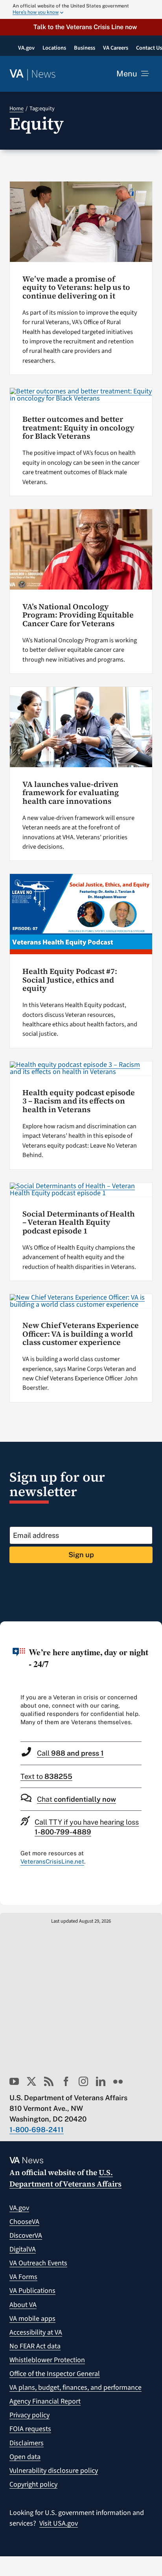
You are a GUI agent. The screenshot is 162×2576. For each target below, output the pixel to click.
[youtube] (14, 2081)
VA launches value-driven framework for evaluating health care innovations (71, 793)
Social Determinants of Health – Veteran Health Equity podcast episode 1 (79, 1222)
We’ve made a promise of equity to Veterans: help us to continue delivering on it (76, 287)
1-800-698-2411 (37, 2130)
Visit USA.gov (59, 2523)
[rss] (49, 2081)
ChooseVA (24, 2222)
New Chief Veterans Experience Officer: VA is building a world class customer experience (81, 1334)
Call (70, 1753)
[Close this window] (154, 1630)
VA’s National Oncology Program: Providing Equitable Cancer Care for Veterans (78, 615)
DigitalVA (23, 2249)
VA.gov (19, 2208)
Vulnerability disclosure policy (54, 2471)
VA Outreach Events (38, 2263)
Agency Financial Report (45, 2401)
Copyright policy (33, 2484)
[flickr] (118, 2081)
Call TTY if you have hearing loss (87, 1827)
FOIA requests (30, 2429)
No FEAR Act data (35, 2346)
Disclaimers (27, 2443)
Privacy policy (29, 2415)
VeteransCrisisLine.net (52, 1861)
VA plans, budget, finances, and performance (75, 2388)
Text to (46, 1776)
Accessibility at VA (36, 2332)
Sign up (81, 1555)
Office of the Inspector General (55, 2374)
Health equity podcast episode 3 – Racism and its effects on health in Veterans (79, 1101)
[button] (81, 27)
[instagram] (83, 2081)
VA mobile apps (32, 2319)
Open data (25, 2457)
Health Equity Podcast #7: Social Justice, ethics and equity (70, 980)
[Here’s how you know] (81, 9)
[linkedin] (101, 2081)
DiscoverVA (26, 2236)
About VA (23, 2305)
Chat (76, 1799)
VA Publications (32, 2291)
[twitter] (31, 2081)
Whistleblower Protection (47, 2360)
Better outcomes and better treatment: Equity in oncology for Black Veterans (78, 428)
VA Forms (23, 2277)
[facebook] (66, 2081)
